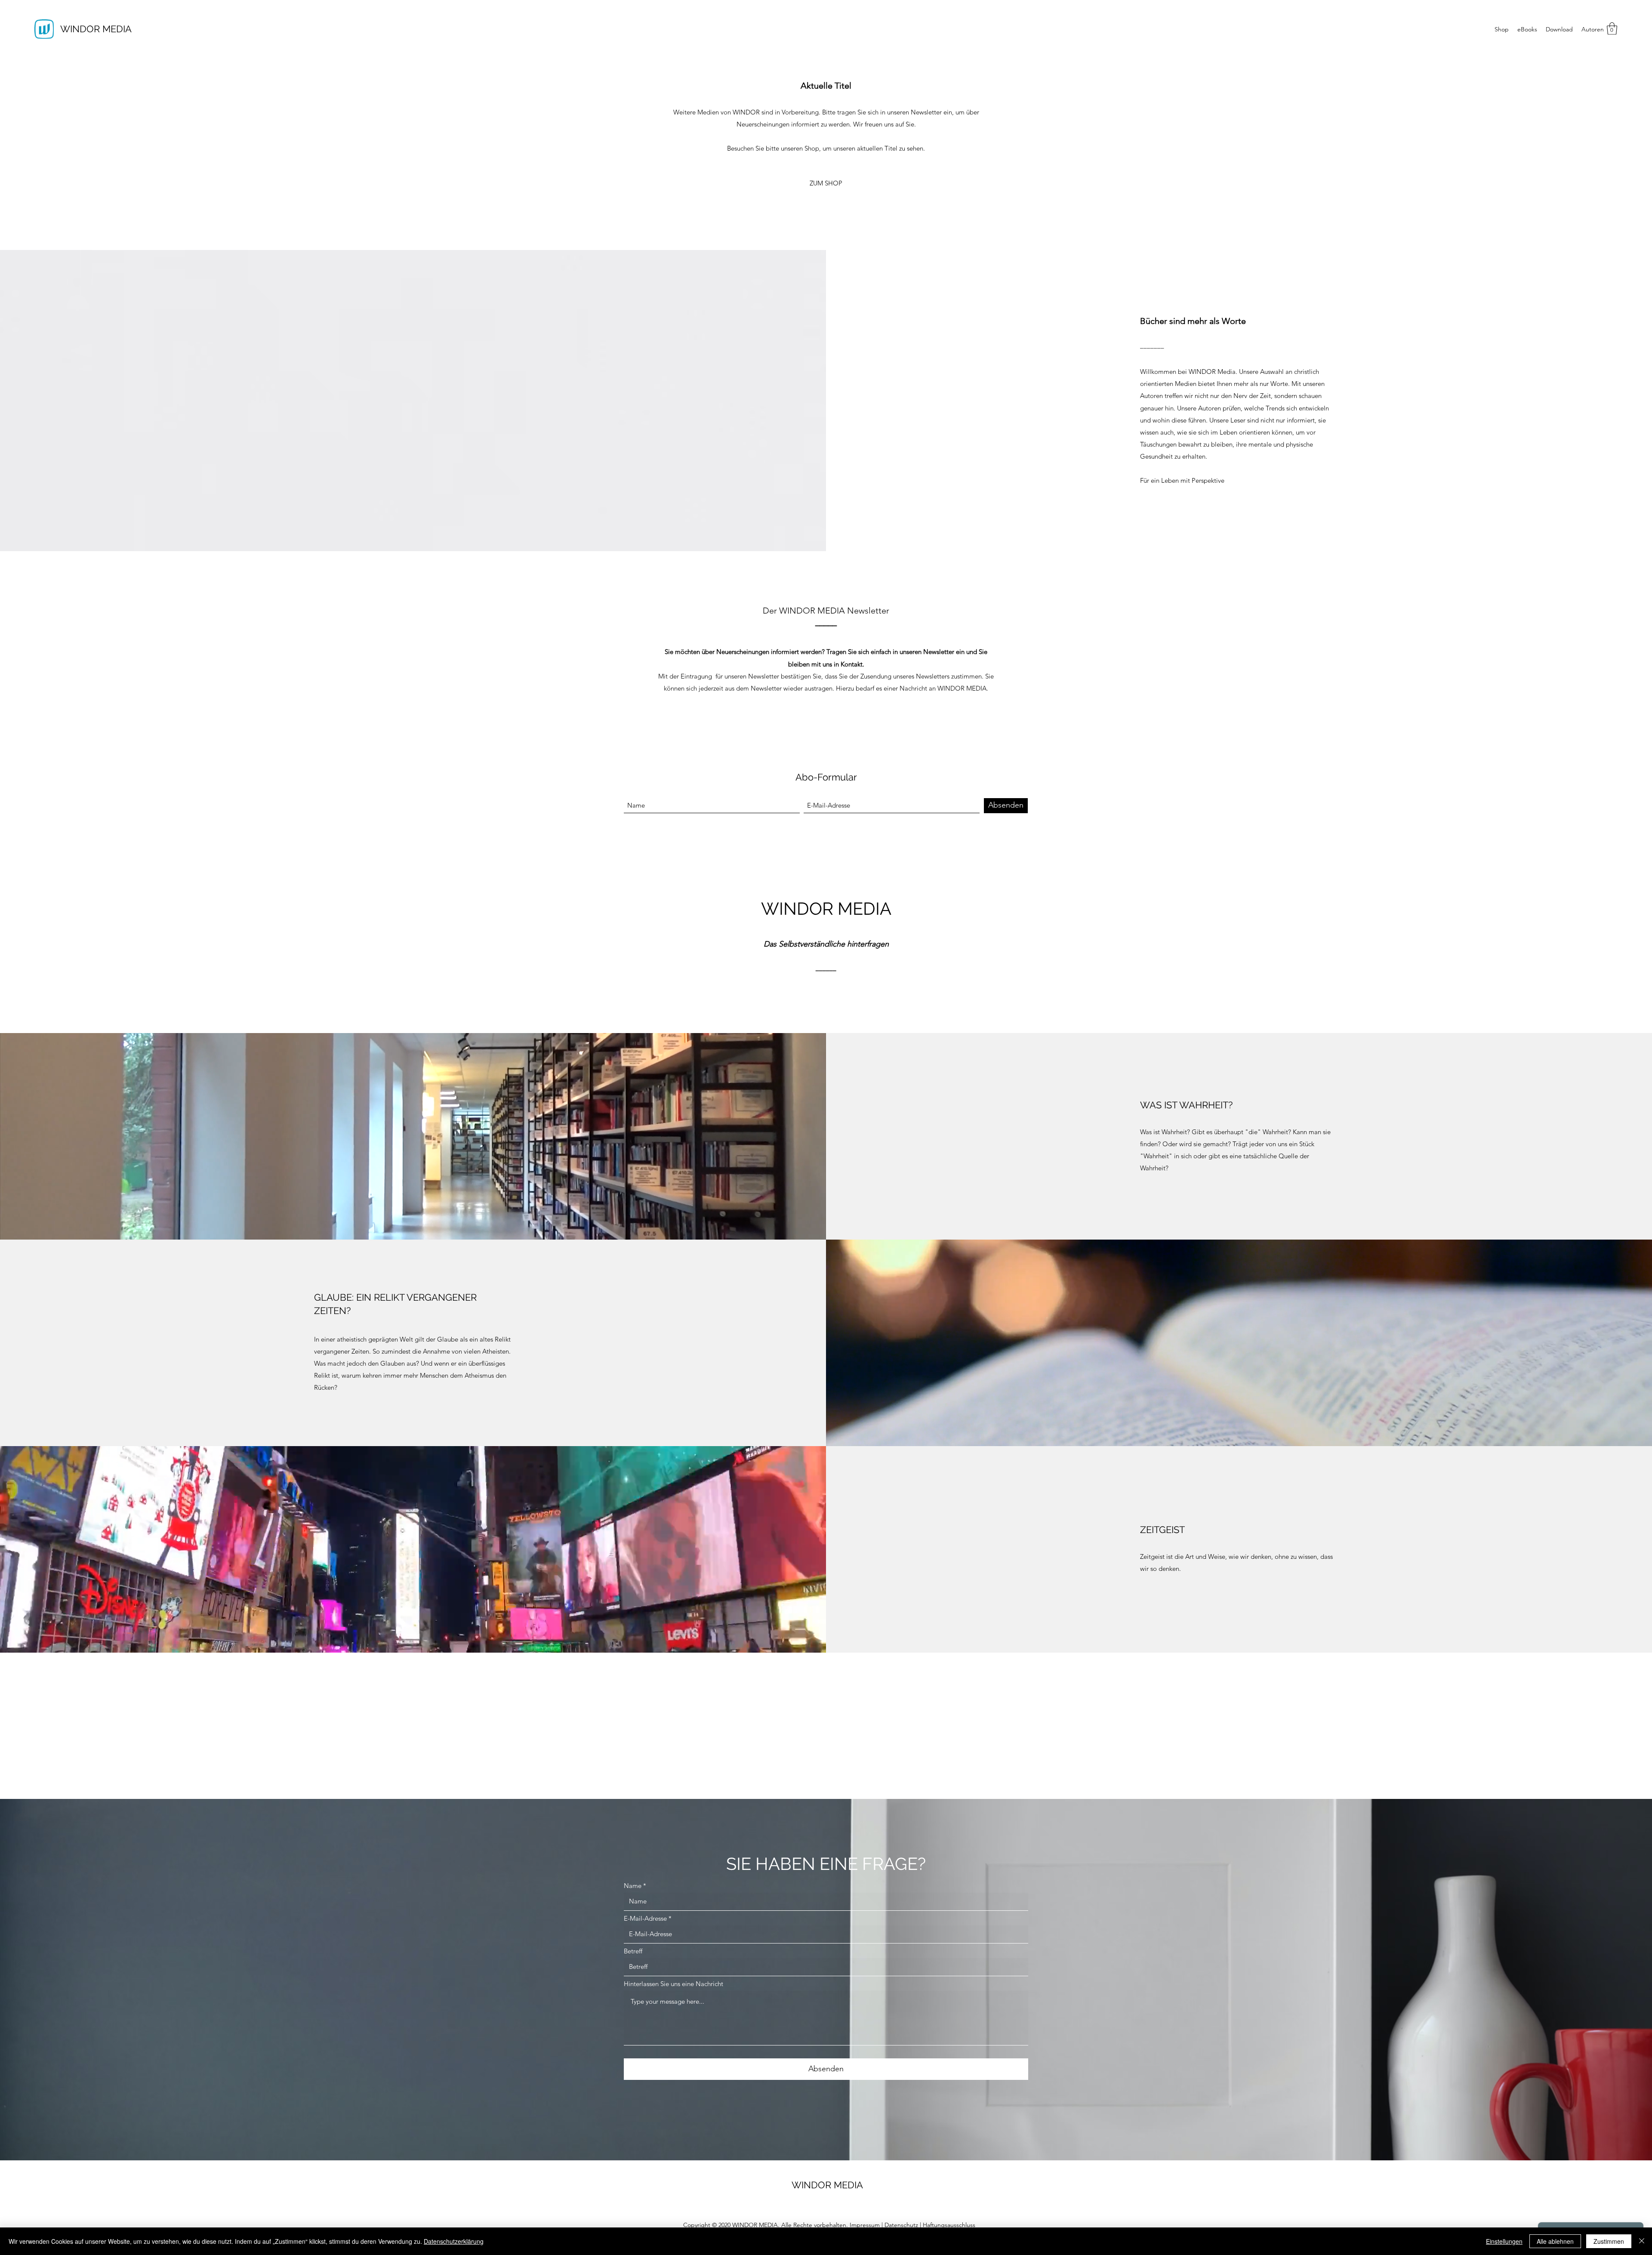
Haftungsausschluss (949, 2225)
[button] (1612, 29)
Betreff (633, 1951)
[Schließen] (1642, 2241)
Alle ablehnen (1555, 2241)
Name (633, 1886)
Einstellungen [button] (1504, 2241)
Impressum (865, 2225)
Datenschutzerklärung (454, 2241)
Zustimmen (1609, 2241)
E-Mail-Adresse (645, 1918)
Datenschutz (901, 2225)
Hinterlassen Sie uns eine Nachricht (673, 1984)
